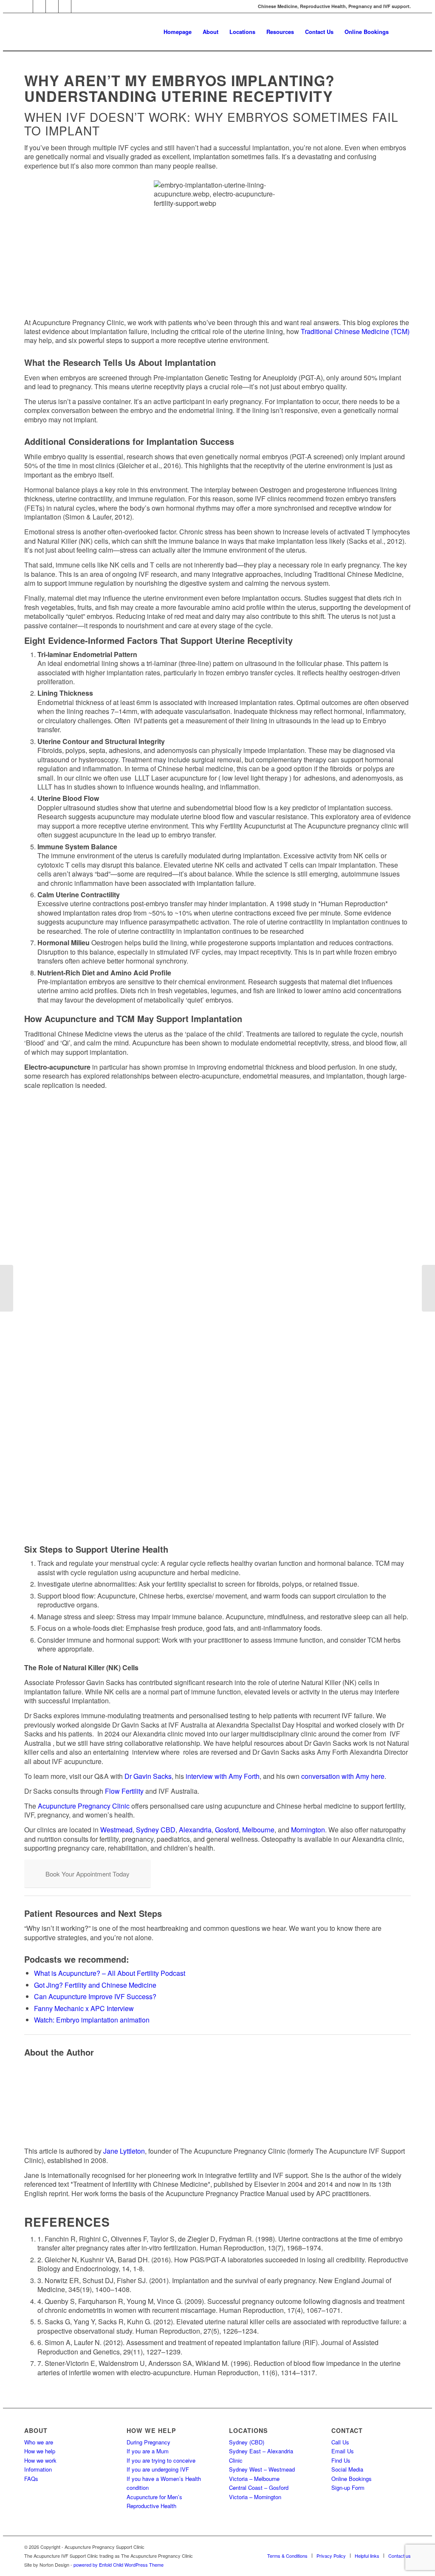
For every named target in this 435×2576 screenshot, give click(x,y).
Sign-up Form (348, 2488)
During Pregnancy (148, 2442)
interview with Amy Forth (223, 1776)
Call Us (340, 2442)
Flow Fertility (124, 1791)
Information (38, 2469)
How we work (40, 2460)
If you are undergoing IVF (158, 2469)
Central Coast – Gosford (259, 2488)
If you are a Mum (148, 2451)
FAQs (31, 2479)
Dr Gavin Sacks (148, 1776)
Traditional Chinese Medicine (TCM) (355, 331)
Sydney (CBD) (247, 2442)
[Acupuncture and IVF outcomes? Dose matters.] (7, 1288)
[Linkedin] (65, 6)
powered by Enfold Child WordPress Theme (119, 2565)
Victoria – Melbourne (254, 2479)
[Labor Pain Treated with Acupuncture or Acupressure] (428, 1288)
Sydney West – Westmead (262, 2469)
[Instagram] (39, 6)
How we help (40, 2451)
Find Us (341, 2460)
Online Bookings (352, 2479)
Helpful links (367, 2556)
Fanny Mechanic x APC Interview (84, 2008)
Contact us (400, 2556)
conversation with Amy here (343, 1776)
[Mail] (27, 6)
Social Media (347, 2469)
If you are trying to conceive (161, 2460)
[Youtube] (78, 6)
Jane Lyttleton (124, 2151)
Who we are (39, 2442)
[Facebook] (52, 6)
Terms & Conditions (287, 2556)
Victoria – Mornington (255, 2497)
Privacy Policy (331, 2556)
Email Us (343, 2451)
